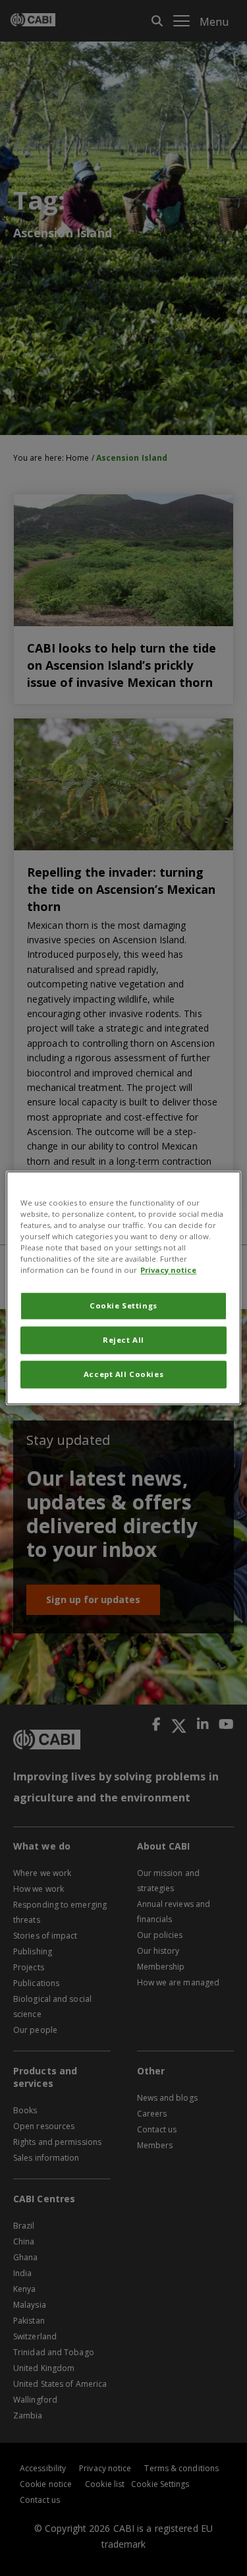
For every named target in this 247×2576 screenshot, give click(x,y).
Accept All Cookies (123, 1375)
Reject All (123, 1340)
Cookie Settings (123, 1306)
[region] (123, 1288)
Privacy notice (168, 1271)
